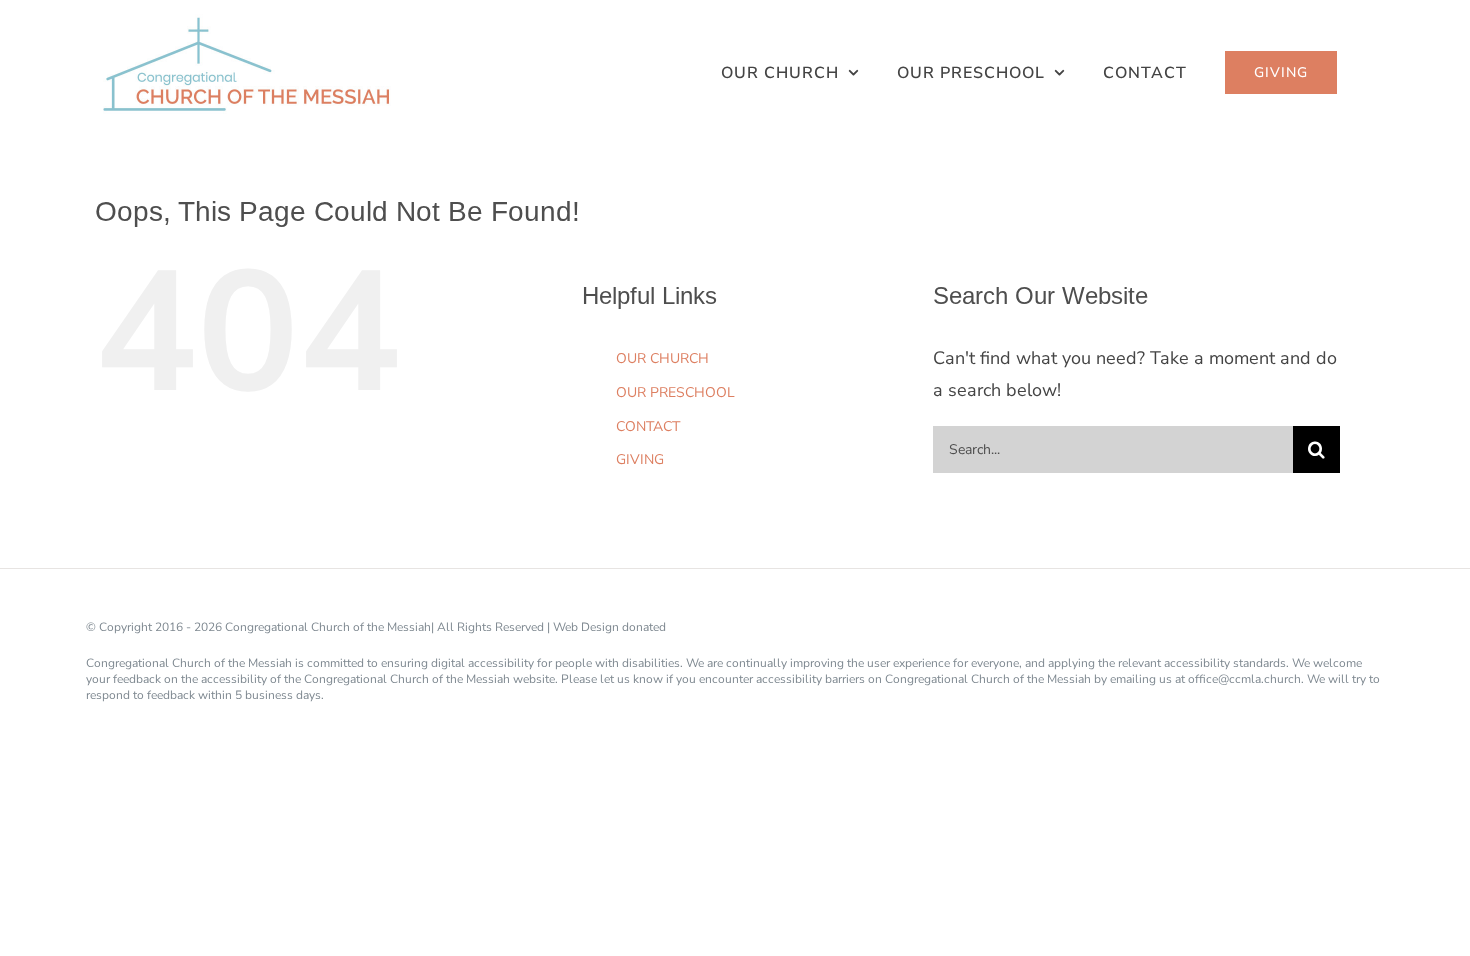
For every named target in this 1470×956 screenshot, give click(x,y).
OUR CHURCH (662, 358)
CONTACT (648, 426)
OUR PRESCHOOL (675, 392)
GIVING (640, 459)
